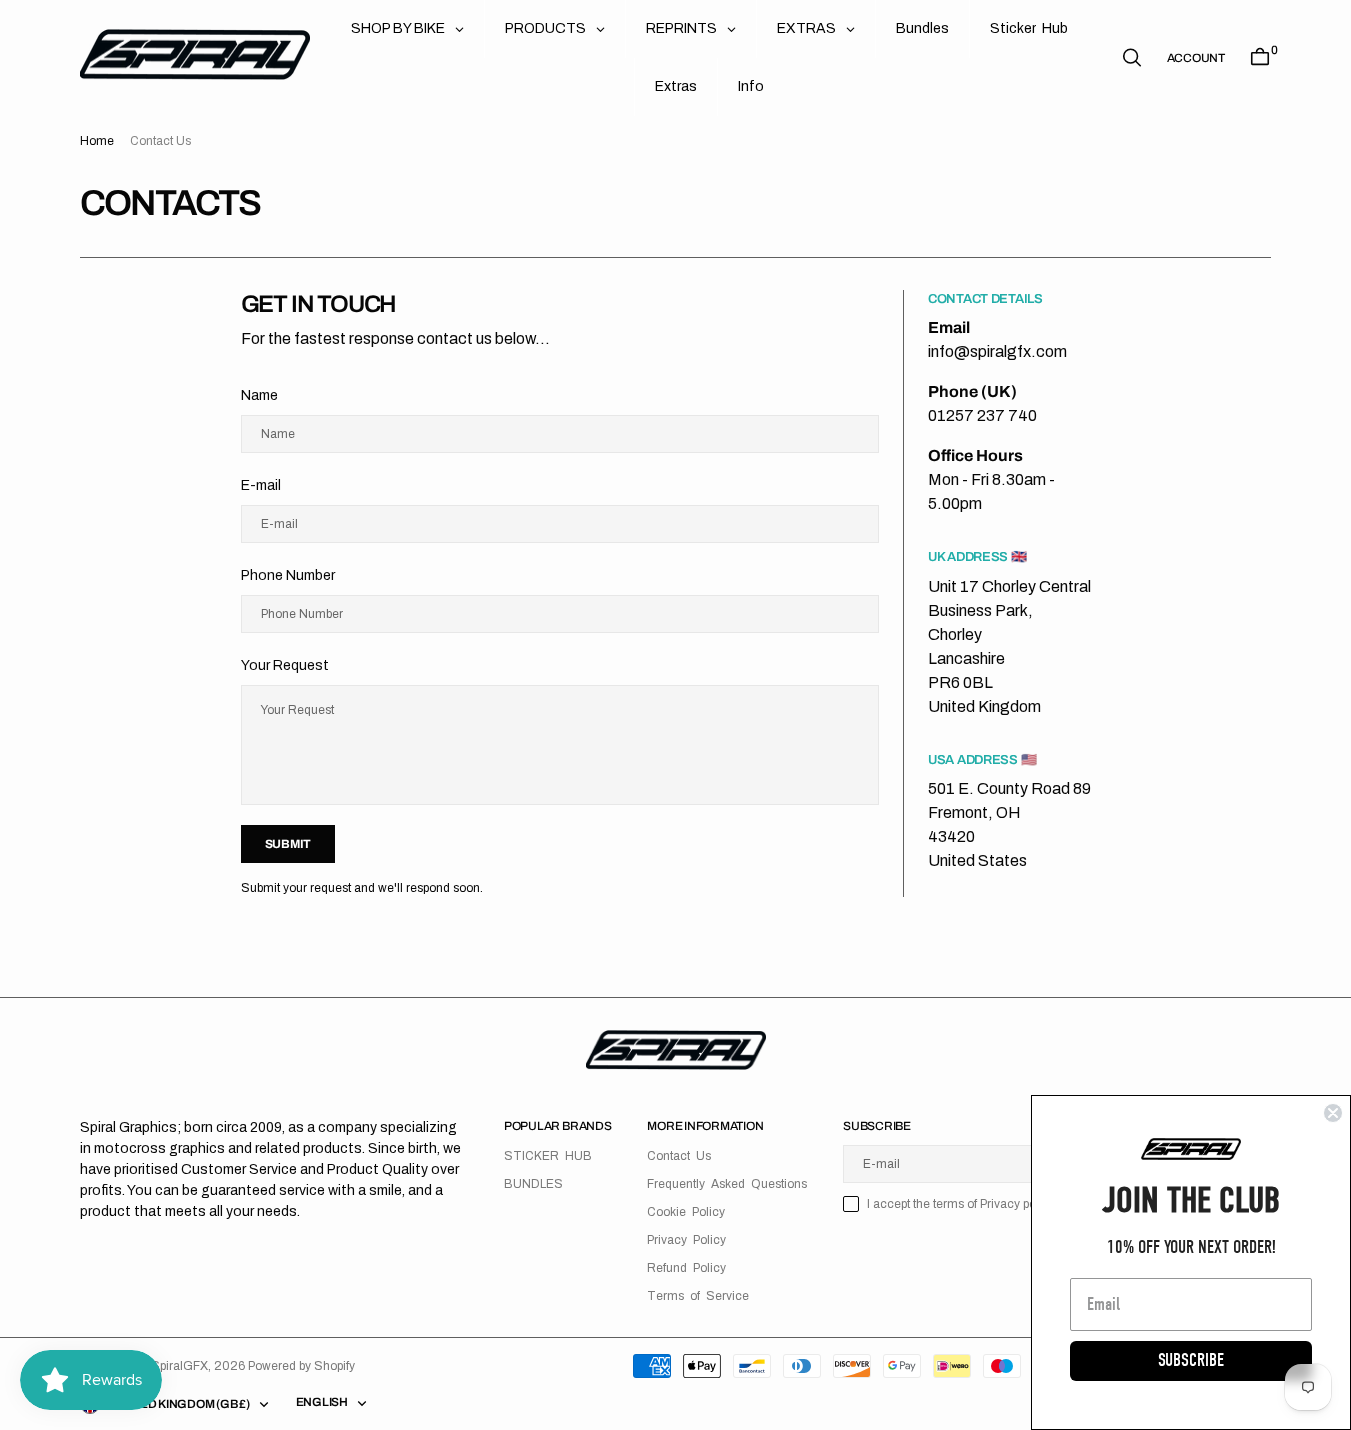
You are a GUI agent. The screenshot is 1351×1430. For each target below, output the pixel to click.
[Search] (1132, 57)
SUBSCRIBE (1191, 1360)
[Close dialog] (1333, 1113)
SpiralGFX (179, 1366)
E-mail (261, 485)
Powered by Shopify (301, 1366)
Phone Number (288, 575)
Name (259, 395)
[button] (1196, 58)
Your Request (285, 665)
